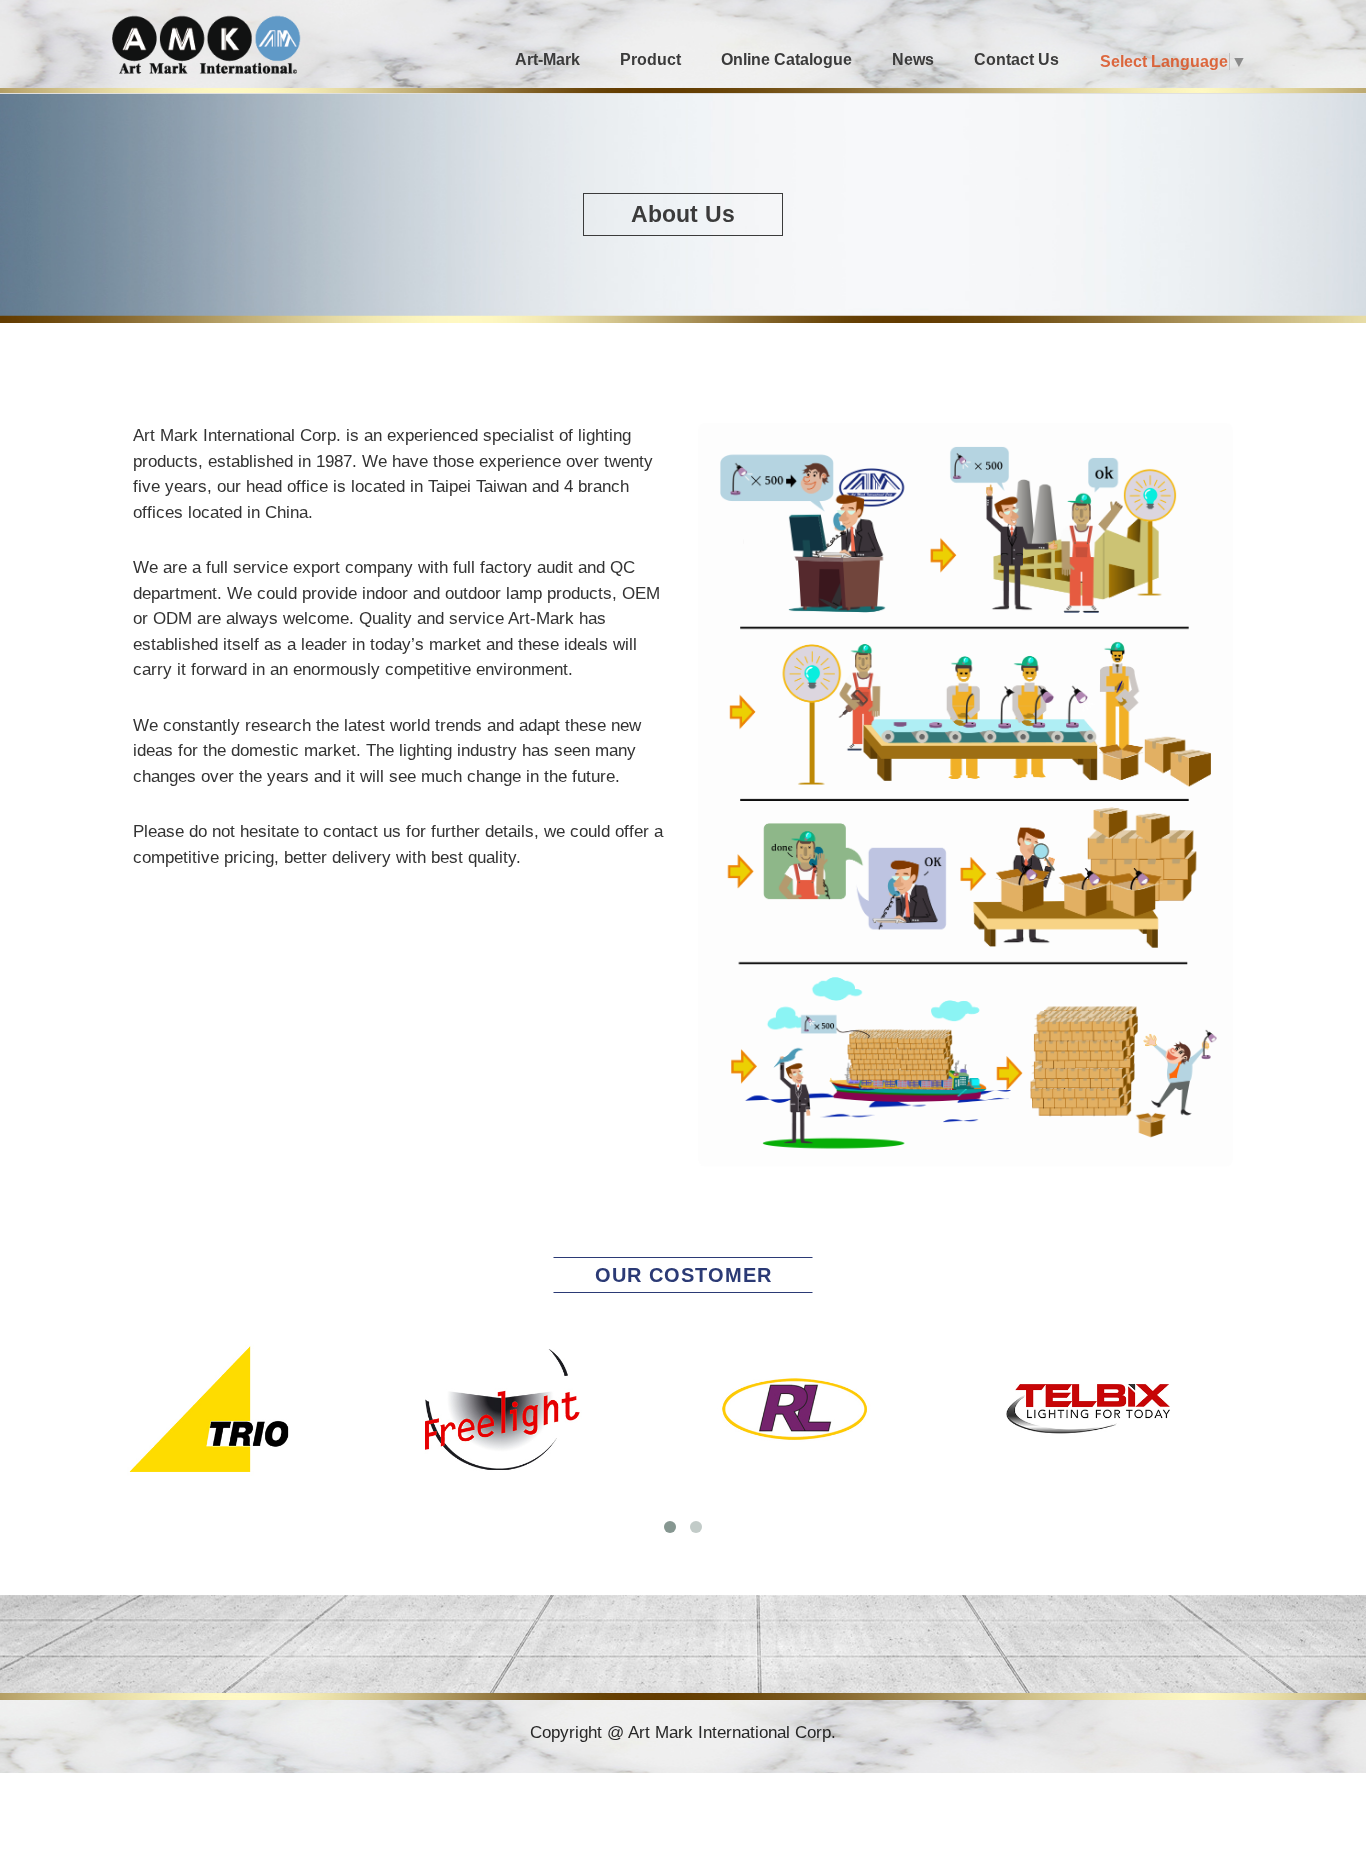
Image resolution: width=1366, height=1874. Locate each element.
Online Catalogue (786, 59)
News (913, 59)
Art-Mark (547, 59)
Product (650, 59)
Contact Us (1016, 59)
